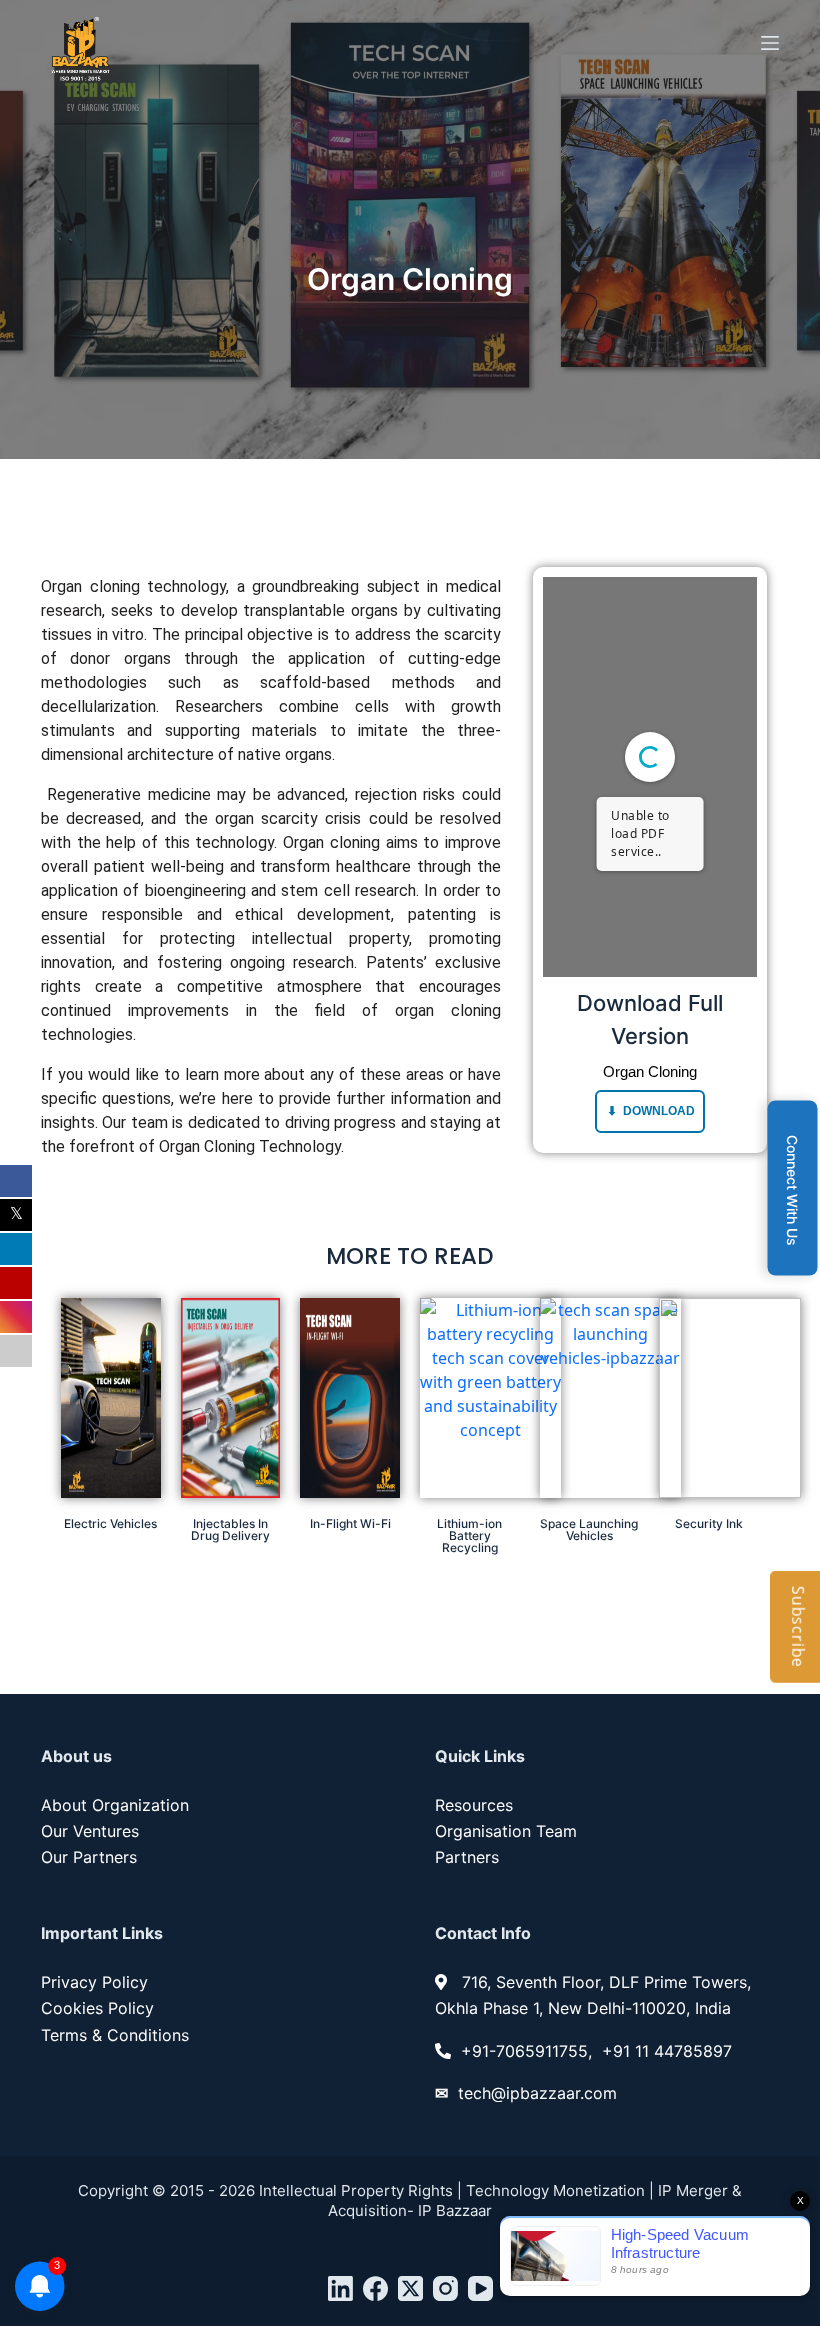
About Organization (115, 1805)
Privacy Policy (94, 1982)
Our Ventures (90, 1831)
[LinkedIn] (340, 2288)
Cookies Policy (97, 2008)
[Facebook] (375, 2288)
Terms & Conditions (115, 2035)
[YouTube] (480, 2288)
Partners (467, 1857)
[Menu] (770, 43)
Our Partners (89, 1857)
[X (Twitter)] (410, 2288)
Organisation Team (506, 1831)
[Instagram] (445, 2288)
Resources (474, 1805)
